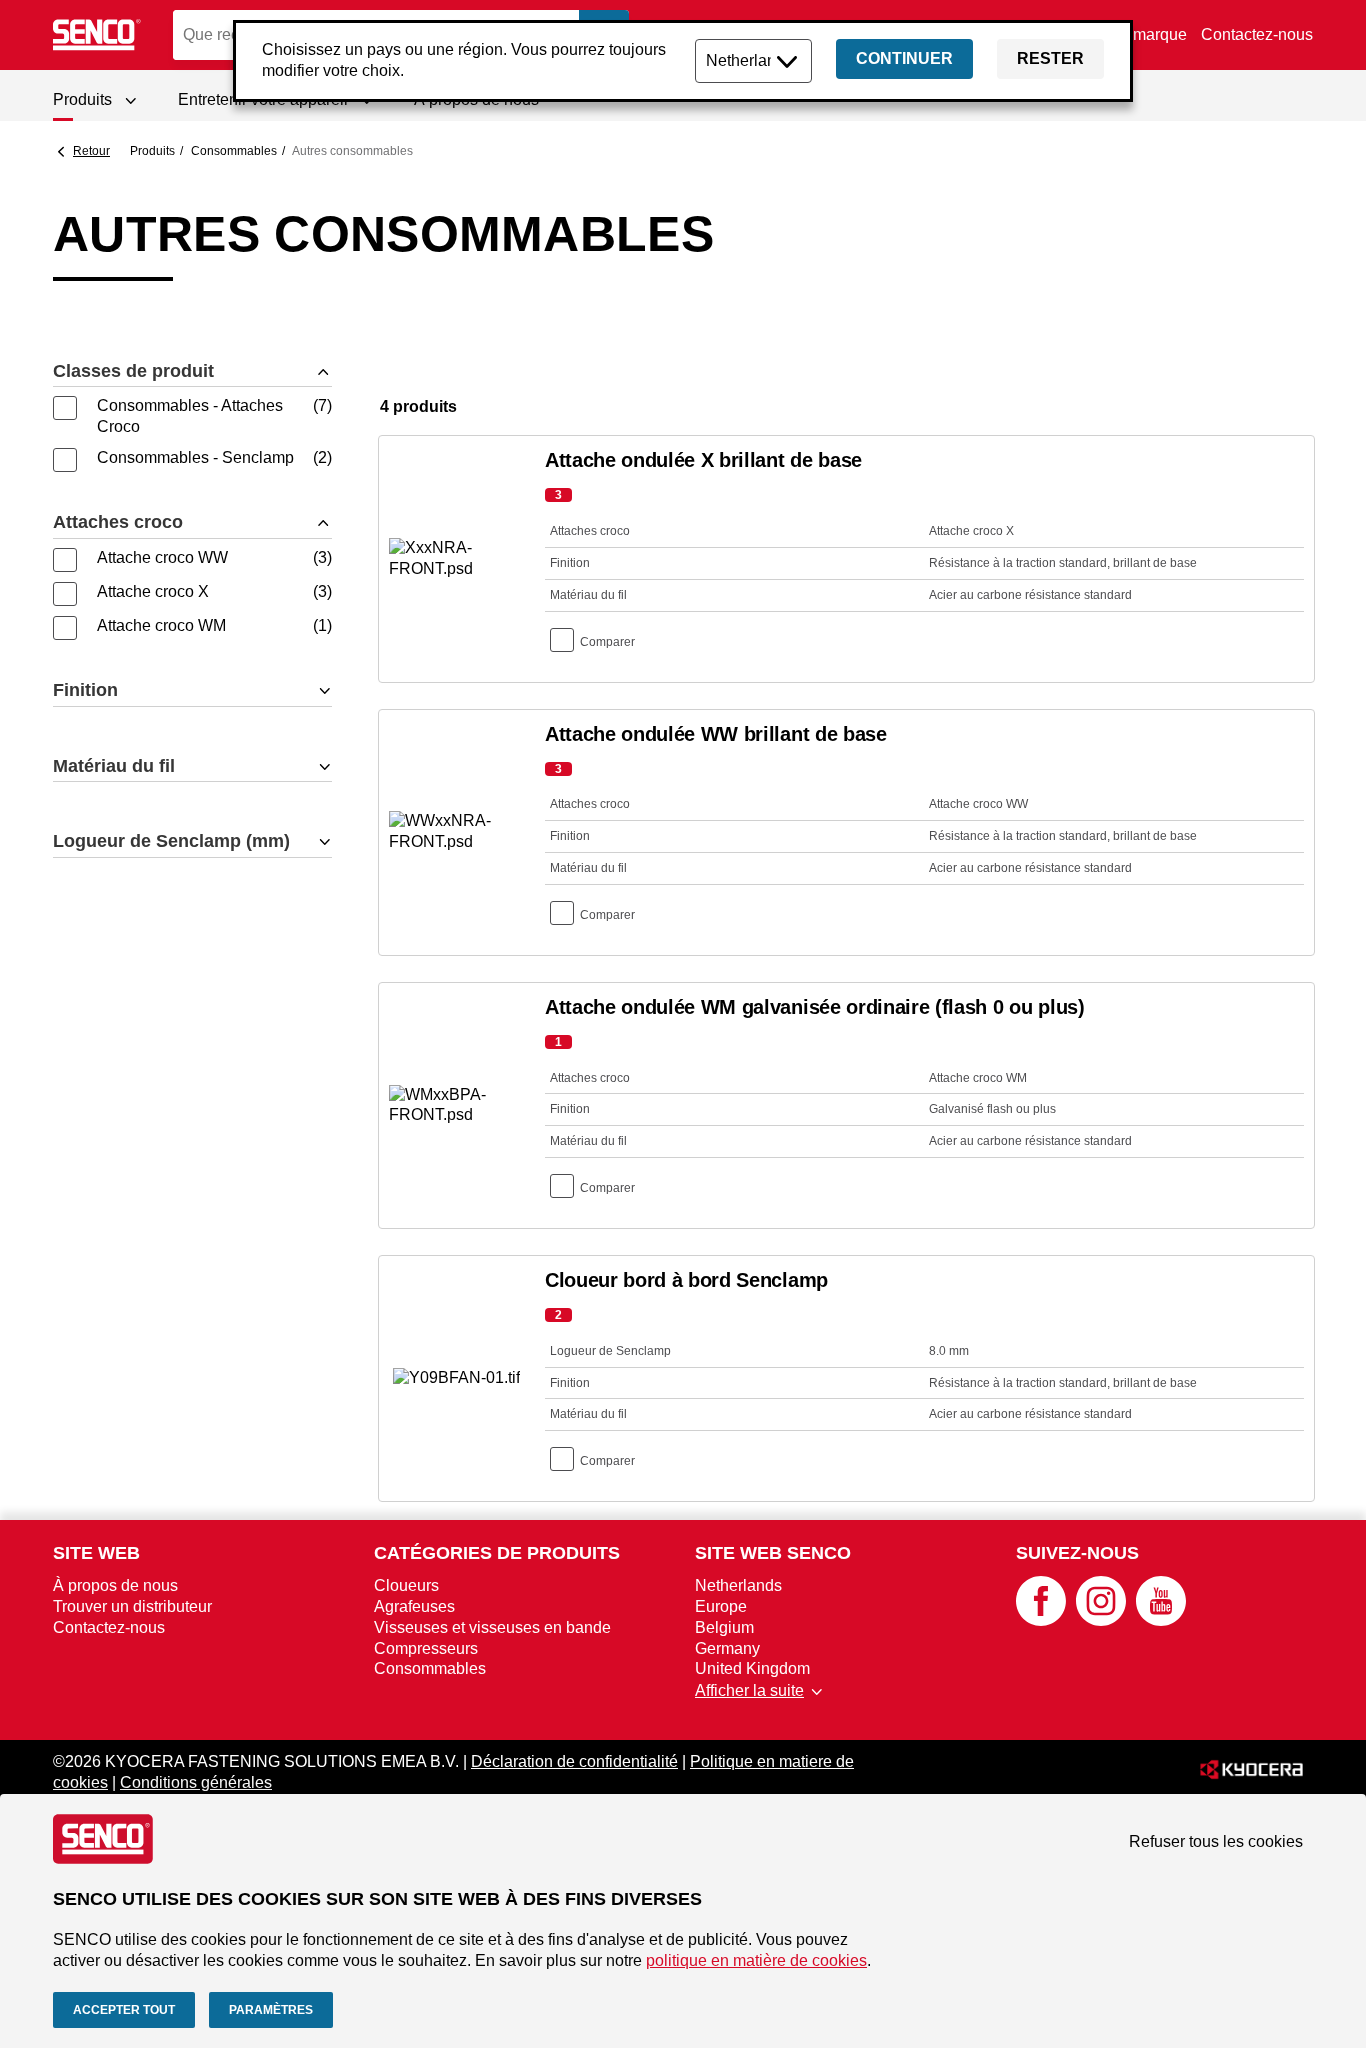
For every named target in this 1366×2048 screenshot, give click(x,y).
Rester (1050, 58)
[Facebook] (1041, 1620)
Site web (96, 1553)
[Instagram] (1101, 1620)
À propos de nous (115, 1585)
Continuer (904, 58)
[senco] (98, 35)
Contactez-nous (1257, 34)
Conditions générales (196, 1782)
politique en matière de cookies (756, 1960)
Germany (727, 1648)
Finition (85, 690)
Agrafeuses (414, 1606)
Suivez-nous (1077, 1553)
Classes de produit (133, 371)
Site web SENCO (773, 1553)
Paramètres (271, 2010)
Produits (152, 151)
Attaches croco (118, 522)
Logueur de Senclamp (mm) (171, 841)
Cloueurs (406, 1585)
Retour (91, 151)
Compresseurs (426, 1648)
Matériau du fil (114, 766)
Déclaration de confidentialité (574, 1761)
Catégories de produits (497, 1553)
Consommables (234, 151)
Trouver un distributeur (132, 1606)
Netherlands (738, 1585)
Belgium (724, 1627)
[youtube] (1161, 1620)
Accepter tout (124, 2010)
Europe (721, 1606)
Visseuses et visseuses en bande (492, 1627)
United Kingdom (752, 1668)
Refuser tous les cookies (1216, 1841)
